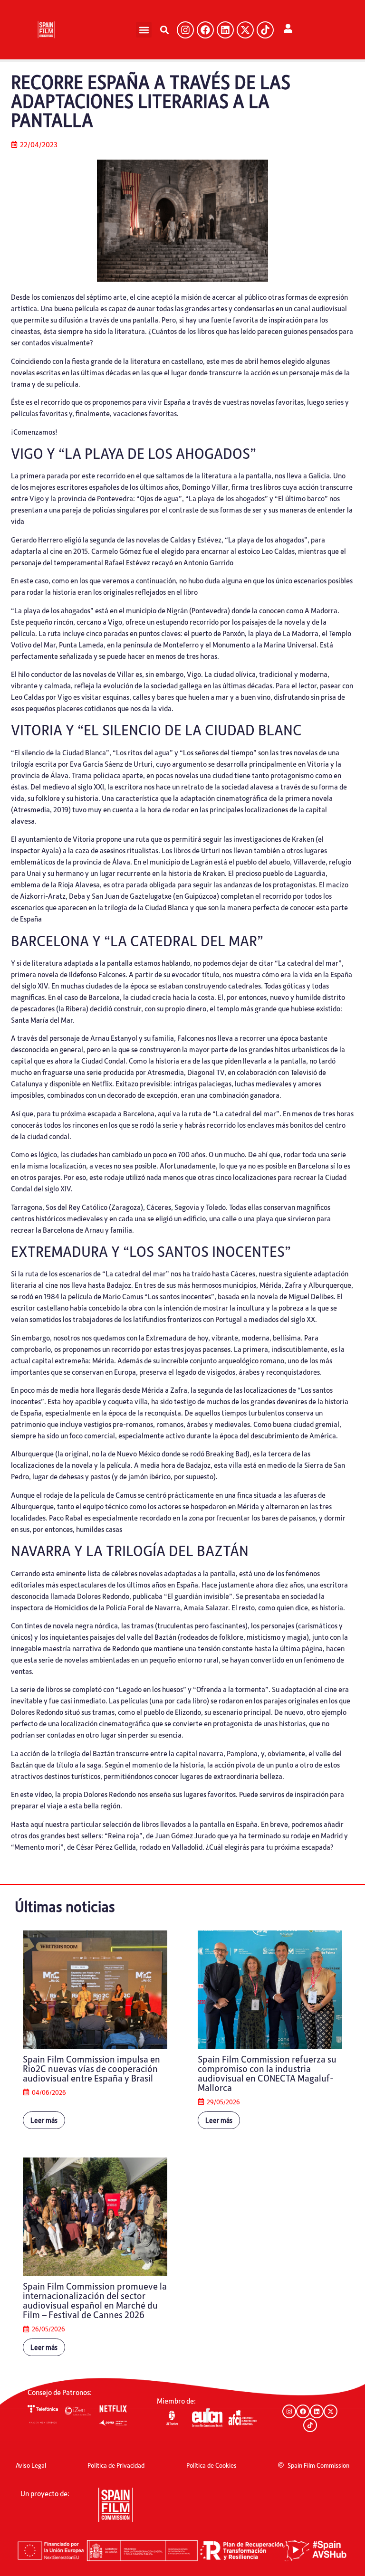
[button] (144, 30)
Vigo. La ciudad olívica (221, 674)
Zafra (179, 1390)
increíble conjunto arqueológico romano (222, 1360)
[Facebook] (205, 30)
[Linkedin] (225, 30)
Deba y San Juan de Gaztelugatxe (120, 896)
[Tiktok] (265, 30)
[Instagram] (185, 30)
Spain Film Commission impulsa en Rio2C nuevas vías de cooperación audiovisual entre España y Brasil (91, 2068)
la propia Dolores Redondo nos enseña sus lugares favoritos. (146, 1794)
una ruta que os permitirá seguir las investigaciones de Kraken (219, 839)
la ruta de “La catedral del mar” (230, 1113)
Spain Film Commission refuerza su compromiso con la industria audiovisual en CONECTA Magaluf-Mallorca (267, 2073)
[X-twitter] (245, 30)
